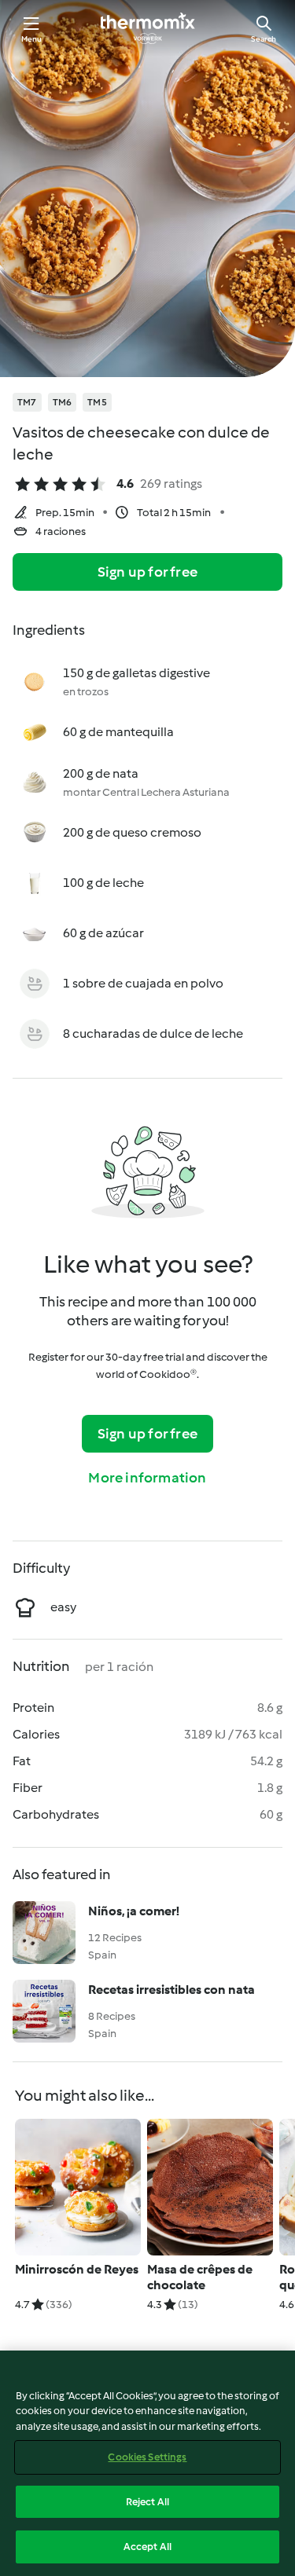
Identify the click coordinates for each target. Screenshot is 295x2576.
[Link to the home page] (148, 28)
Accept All (147, 2547)
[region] (147, 2463)
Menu (32, 39)
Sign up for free (147, 572)
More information (147, 1478)
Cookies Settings (147, 2457)
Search (264, 39)
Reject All (147, 2502)
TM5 (97, 402)
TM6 (63, 402)
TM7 (27, 402)
